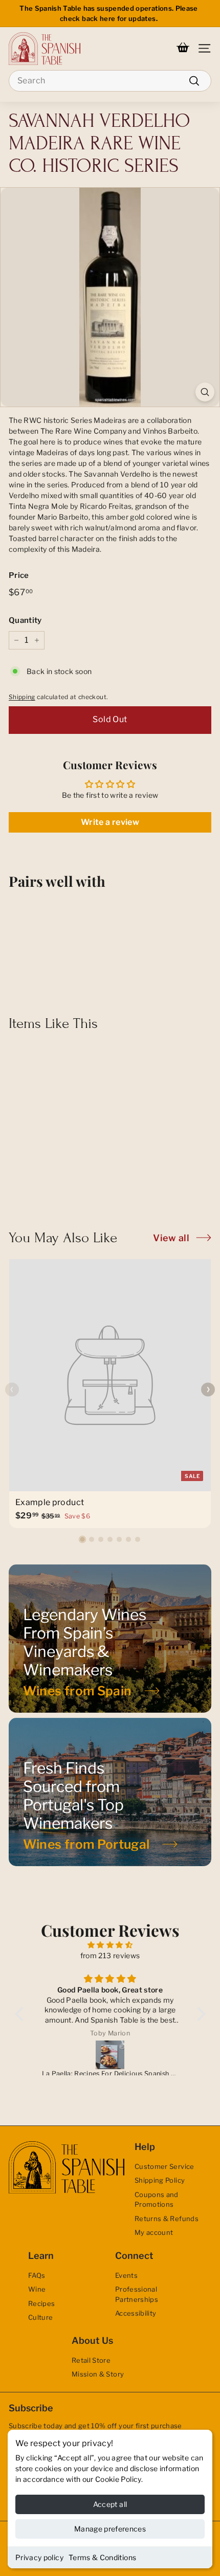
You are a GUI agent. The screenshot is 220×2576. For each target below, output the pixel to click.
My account (154, 2232)
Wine (37, 2289)
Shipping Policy (160, 2180)
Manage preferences (110, 2529)
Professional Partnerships (137, 2294)
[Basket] (183, 49)
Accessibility (136, 2313)
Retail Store (91, 2360)
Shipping (22, 697)
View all (171, 1238)
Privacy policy (39, 2557)
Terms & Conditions (102, 2557)
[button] (82, 1539)
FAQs (37, 2275)
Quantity (25, 620)
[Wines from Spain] (110, 1639)
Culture (40, 2317)
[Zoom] (205, 392)
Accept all (110, 2504)
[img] (110, 1945)
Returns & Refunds (167, 2219)
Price (19, 575)
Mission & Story (98, 2374)
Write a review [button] (110, 822)
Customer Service (164, 2166)
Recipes (41, 2303)
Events (126, 2275)
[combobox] (110, 81)
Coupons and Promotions (157, 2200)
